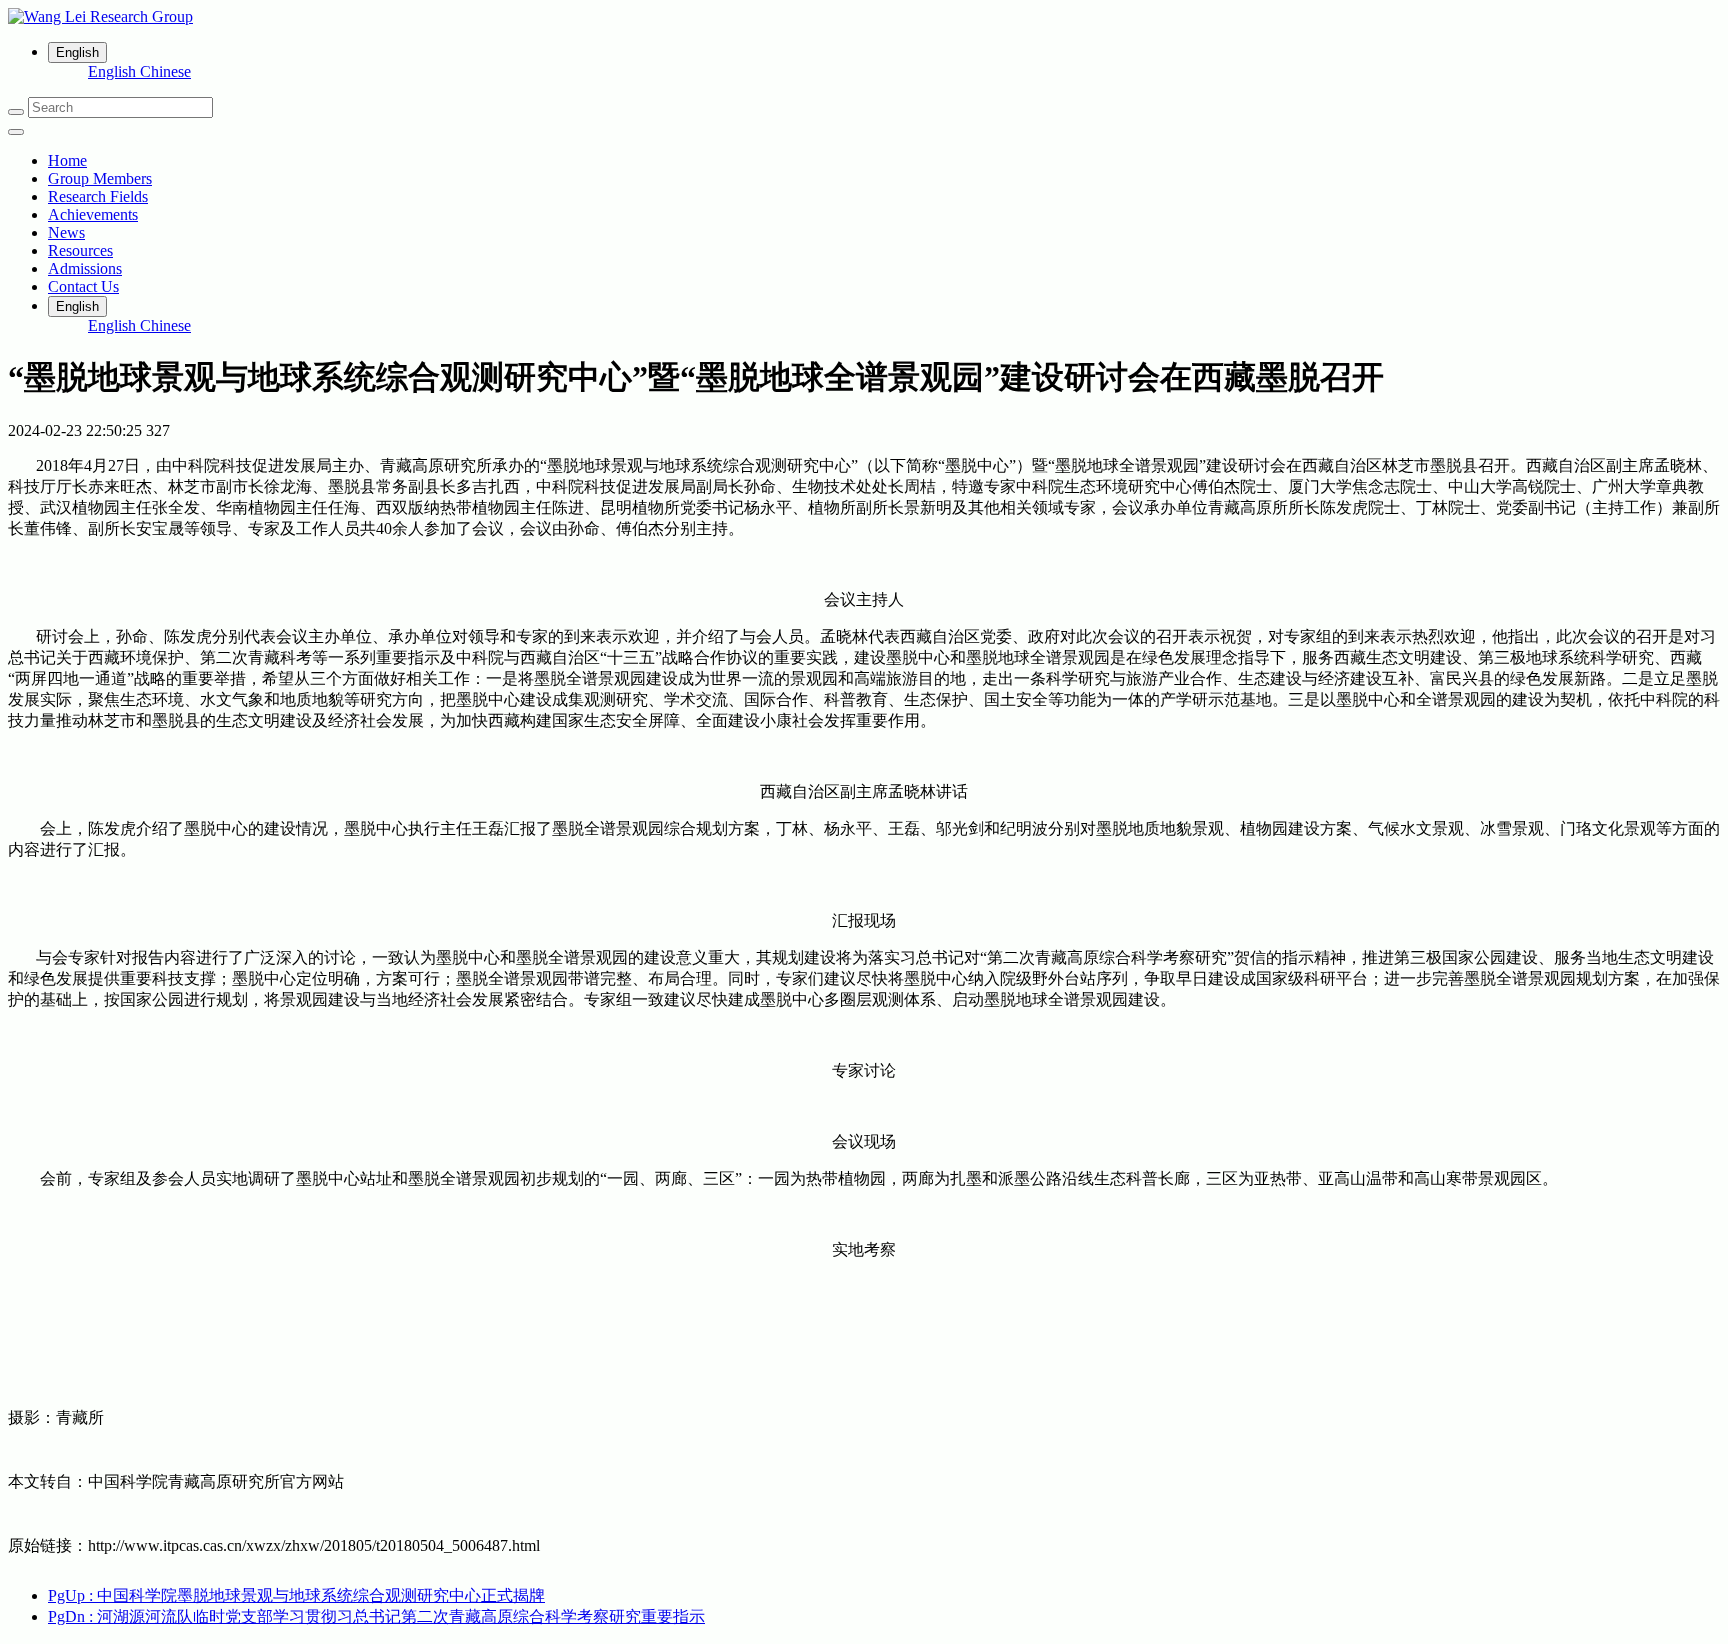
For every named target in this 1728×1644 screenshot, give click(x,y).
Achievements (93, 214)
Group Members (100, 178)
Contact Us (83, 286)
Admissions (85, 268)
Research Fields (98, 196)
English (114, 71)
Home (67, 160)
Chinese (165, 71)
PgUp (296, 1595)
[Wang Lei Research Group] (864, 17)
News (66, 232)
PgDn (376, 1616)
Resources (80, 250)
